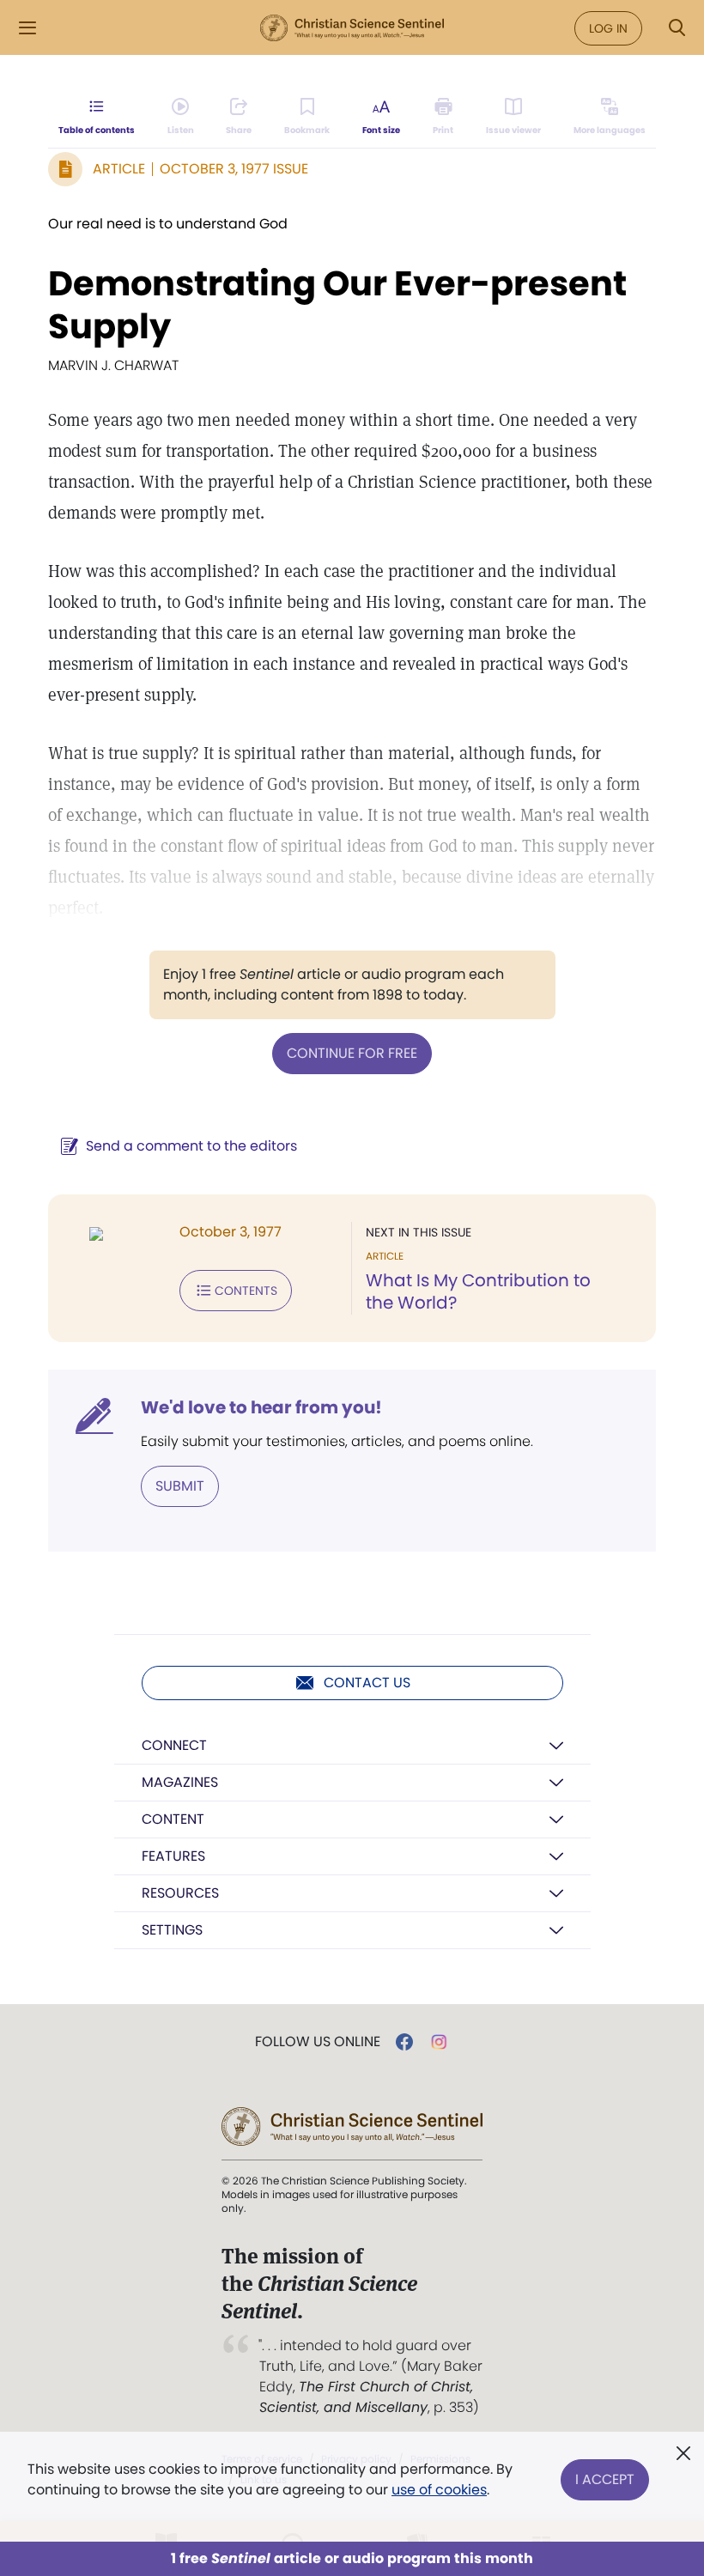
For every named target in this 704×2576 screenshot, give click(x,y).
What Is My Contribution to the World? (478, 1291)
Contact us (367, 1683)
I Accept (605, 2479)
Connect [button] (174, 1745)
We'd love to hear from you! (261, 1407)
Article (119, 169)
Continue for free (352, 1053)
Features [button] (173, 1856)
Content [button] (173, 1819)
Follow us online (318, 2042)
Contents (246, 1291)
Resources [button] (180, 1893)
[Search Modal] (677, 28)
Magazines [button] (180, 1782)
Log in (608, 28)
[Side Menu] (27, 28)
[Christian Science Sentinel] (352, 28)
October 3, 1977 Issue (234, 169)
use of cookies (439, 2490)
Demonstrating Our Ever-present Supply (337, 305)
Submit (180, 1486)
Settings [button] (172, 1930)
